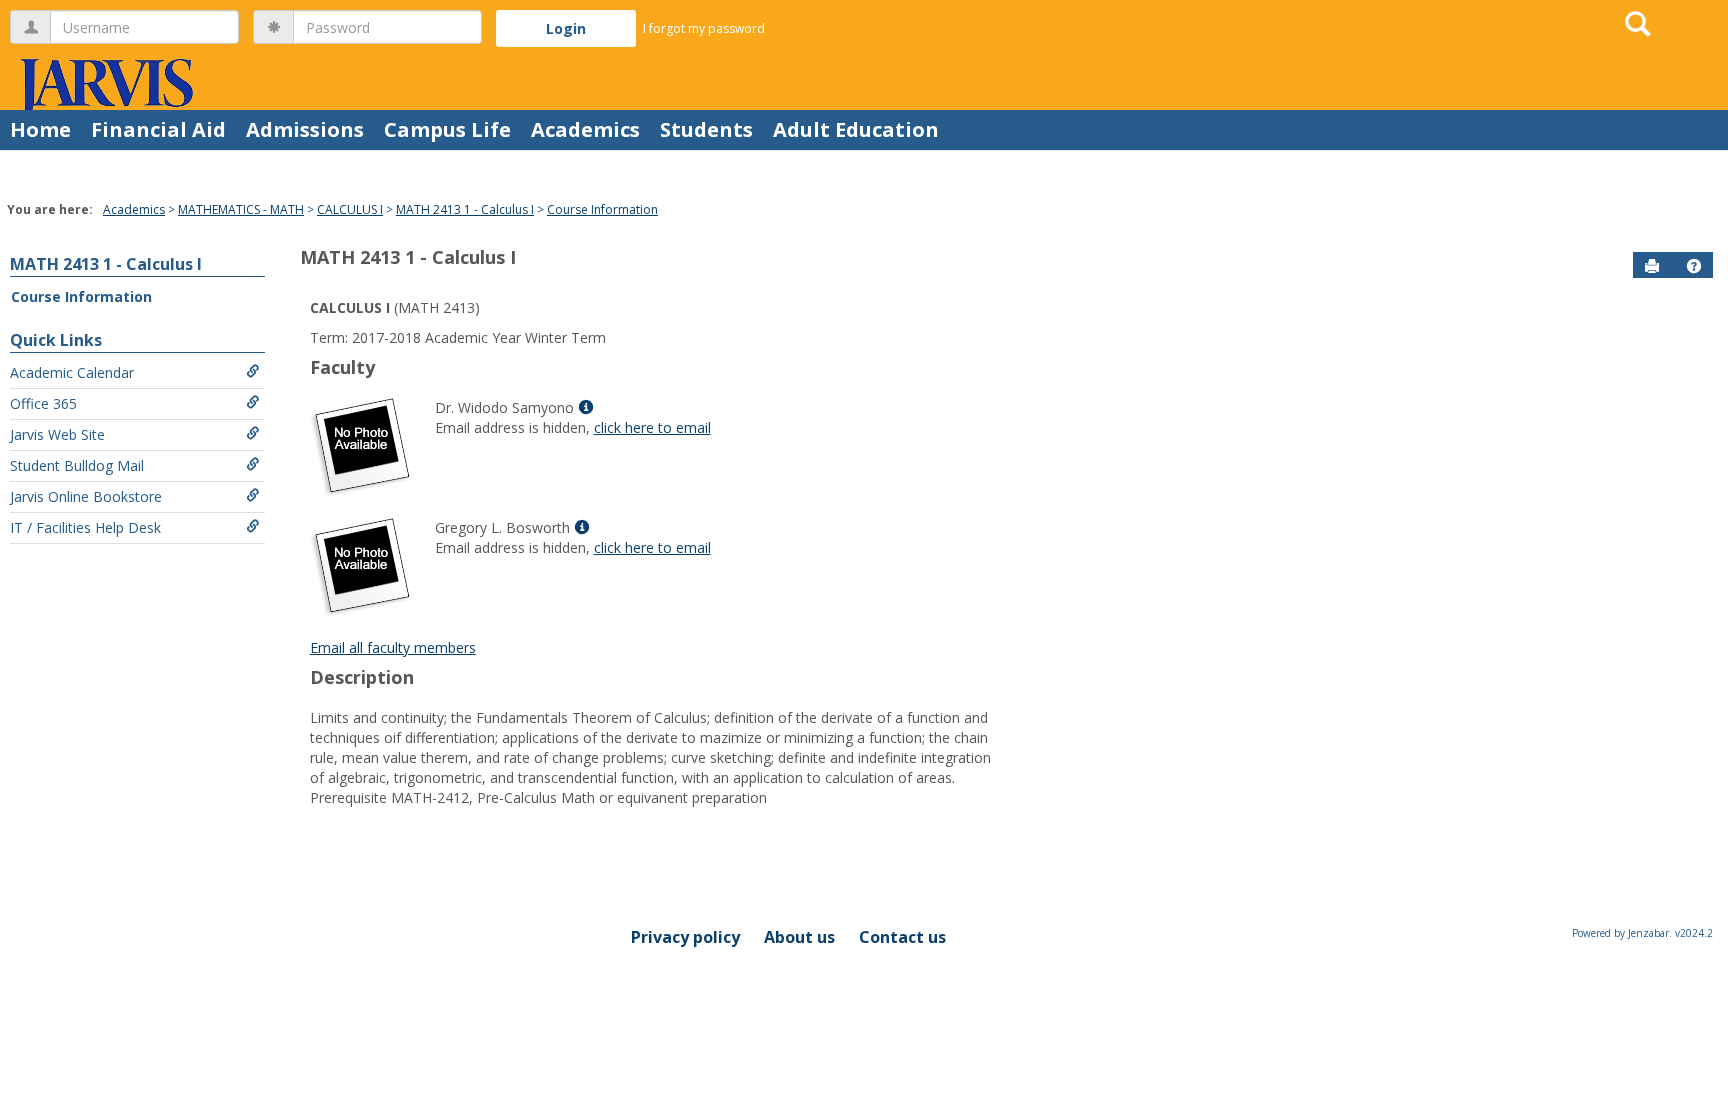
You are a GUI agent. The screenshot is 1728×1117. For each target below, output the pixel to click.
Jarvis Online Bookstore (86, 496)
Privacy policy (685, 937)
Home (40, 129)
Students (706, 129)
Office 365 (43, 403)
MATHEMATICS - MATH (241, 209)
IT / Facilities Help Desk (85, 527)
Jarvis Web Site (57, 434)
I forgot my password (704, 28)
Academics (585, 129)
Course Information (602, 209)
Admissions (305, 129)
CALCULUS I (350, 209)
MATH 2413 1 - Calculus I (465, 209)
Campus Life (447, 129)
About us (799, 937)
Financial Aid (158, 129)
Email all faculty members (393, 647)
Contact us (902, 937)
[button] (1694, 266)
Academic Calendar (72, 372)
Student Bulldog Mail (77, 465)
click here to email (652, 427)
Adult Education (856, 129)
